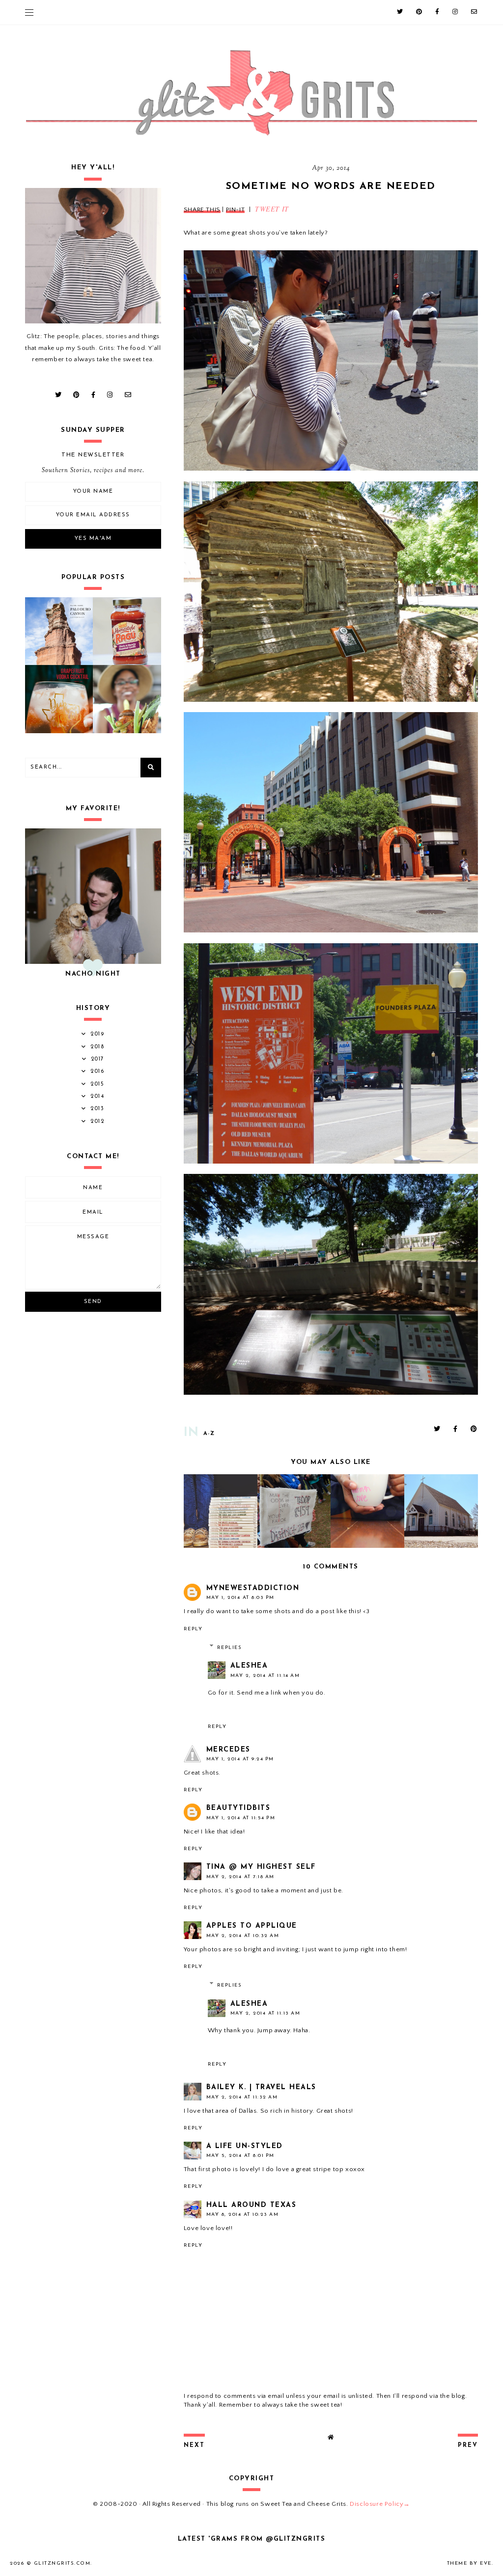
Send (93, 1302)
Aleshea (249, 1666)
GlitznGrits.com (62, 2563)
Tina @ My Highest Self (261, 1867)
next (194, 2445)
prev (468, 2445)
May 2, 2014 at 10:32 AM (243, 1936)
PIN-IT (236, 210)
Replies (230, 1648)
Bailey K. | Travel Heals (261, 2087)
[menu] (29, 12)
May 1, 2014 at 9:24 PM (240, 1759)
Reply (193, 1629)
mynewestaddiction (253, 1588)
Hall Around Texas (251, 2205)
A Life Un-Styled (245, 2146)
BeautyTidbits (238, 1808)
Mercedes (228, 1750)
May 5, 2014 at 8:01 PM (240, 2156)
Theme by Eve (469, 2563)
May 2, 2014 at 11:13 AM (265, 2013)
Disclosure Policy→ (380, 2504)
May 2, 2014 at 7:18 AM (240, 1877)
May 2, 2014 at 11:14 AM (265, 1676)
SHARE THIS (202, 210)
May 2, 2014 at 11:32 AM (242, 2097)
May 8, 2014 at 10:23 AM (243, 2215)
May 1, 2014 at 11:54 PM (241, 1818)
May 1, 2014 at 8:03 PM (240, 1598)
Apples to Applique (252, 1926)
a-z (209, 1434)
